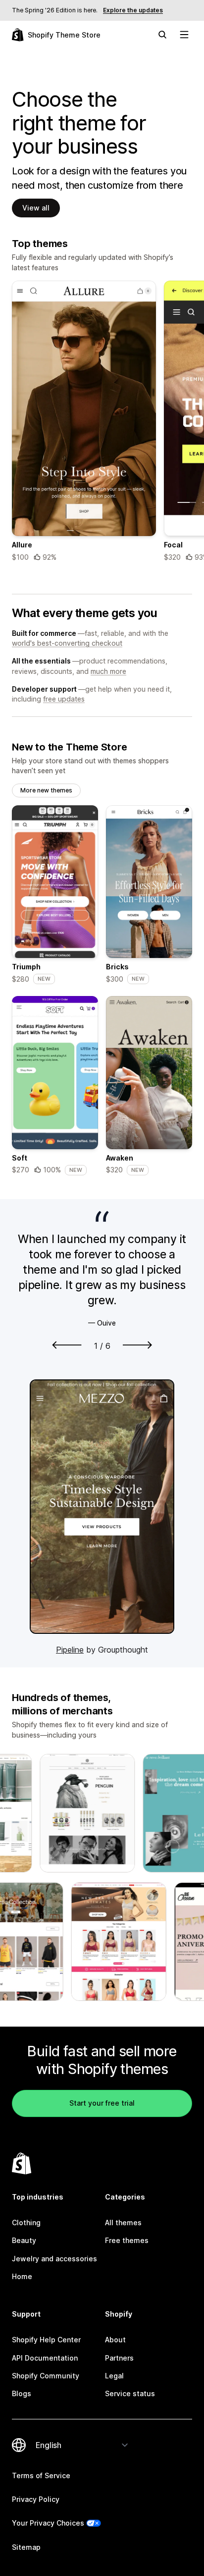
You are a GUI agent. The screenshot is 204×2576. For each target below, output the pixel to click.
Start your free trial (102, 2103)
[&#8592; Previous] (67, 1345)
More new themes (46, 790)
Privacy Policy (36, 2499)
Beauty (24, 2240)
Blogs (22, 2393)
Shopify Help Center (46, 2340)
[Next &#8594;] (137, 1345)
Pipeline (70, 1650)
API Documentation (45, 2358)
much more (108, 671)
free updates (64, 699)
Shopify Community (46, 2376)
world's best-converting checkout (67, 643)
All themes (123, 2223)
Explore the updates (133, 10)
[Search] (162, 35)
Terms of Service (41, 2475)
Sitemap (26, 2547)
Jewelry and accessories (54, 2259)
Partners (119, 2358)
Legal (114, 2376)
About (115, 2340)
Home (22, 2276)
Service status (130, 2393)
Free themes (127, 2240)
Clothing (26, 2223)
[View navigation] (184, 35)
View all (36, 208)
